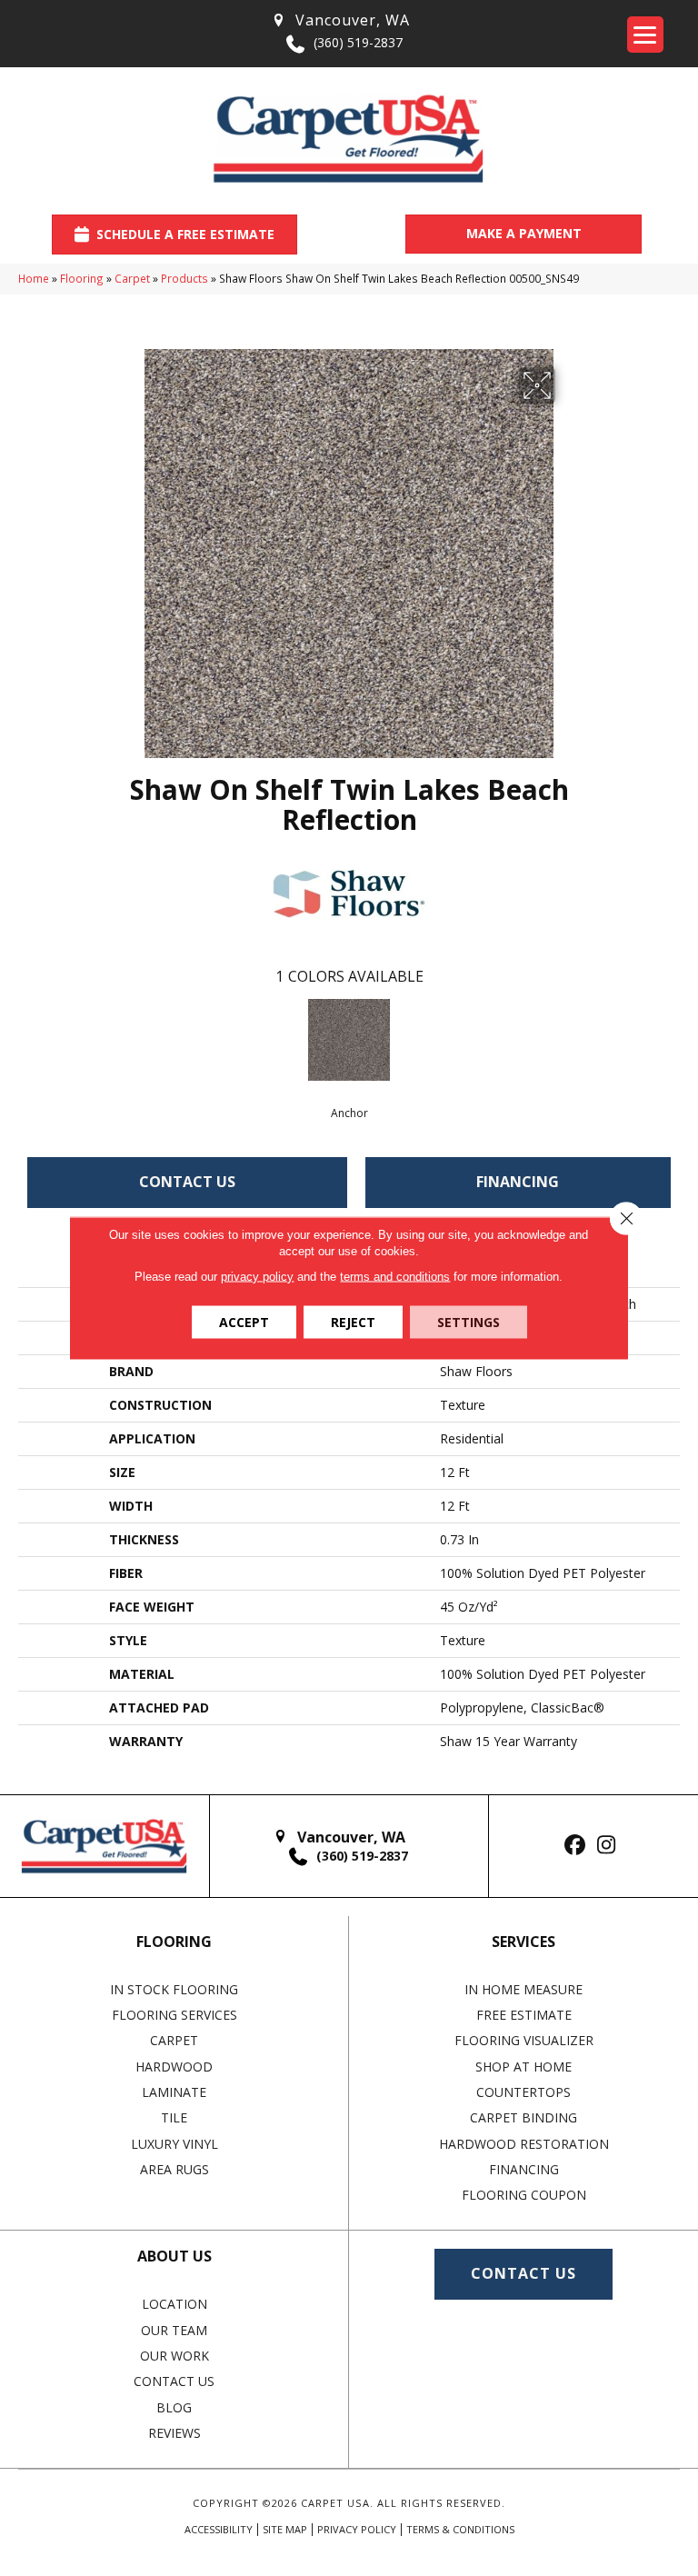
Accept (244, 1322)
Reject (353, 1322)
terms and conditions (395, 1277)
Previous (27, 1038)
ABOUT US (174, 2256)
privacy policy (257, 1277)
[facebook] (575, 1846)
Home (34, 278)
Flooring (82, 278)
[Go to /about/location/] (340, 20)
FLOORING (174, 1942)
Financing (518, 1182)
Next (671, 1038)
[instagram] (607, 1846)
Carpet (132, 278)
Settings (469, 1322)
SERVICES (523, 1942)
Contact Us (187, 1182)
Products (184, 278)
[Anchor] (349, 1040)
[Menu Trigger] (645, 35)
